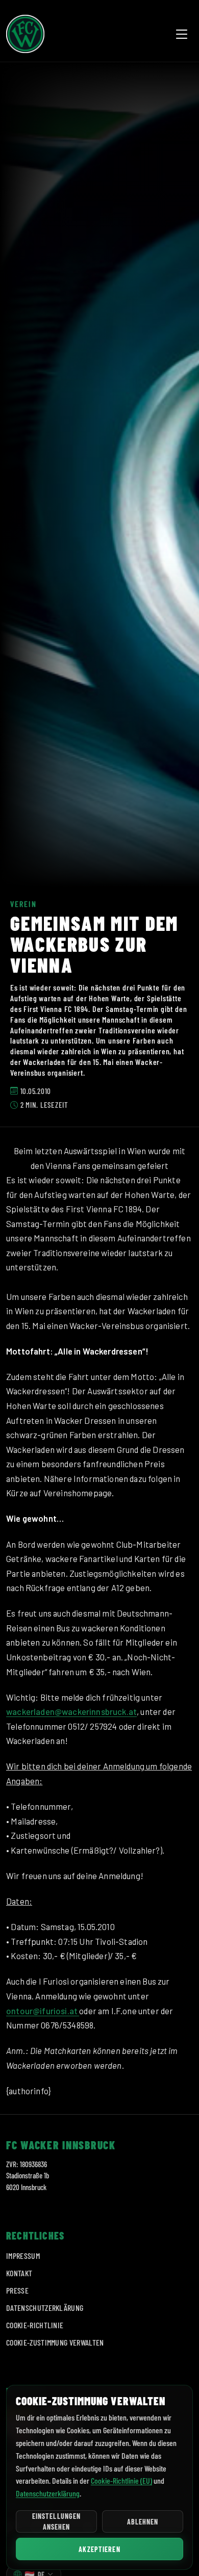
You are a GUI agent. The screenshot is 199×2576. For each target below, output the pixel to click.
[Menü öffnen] (182, 34)
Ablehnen (143, 2522)
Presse (17, 2290)
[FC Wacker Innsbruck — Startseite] (25, 34)
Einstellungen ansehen (57, 2521)
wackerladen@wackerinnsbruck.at (71, 1711)
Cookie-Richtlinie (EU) (121, 2480)
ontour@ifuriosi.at (43, 2011)
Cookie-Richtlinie (35, 2325)
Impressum (23, 2256)
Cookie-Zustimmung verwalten (55, 2342)
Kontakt (19, 2273)
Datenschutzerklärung (45, 2308)
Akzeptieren (99, 2549)
